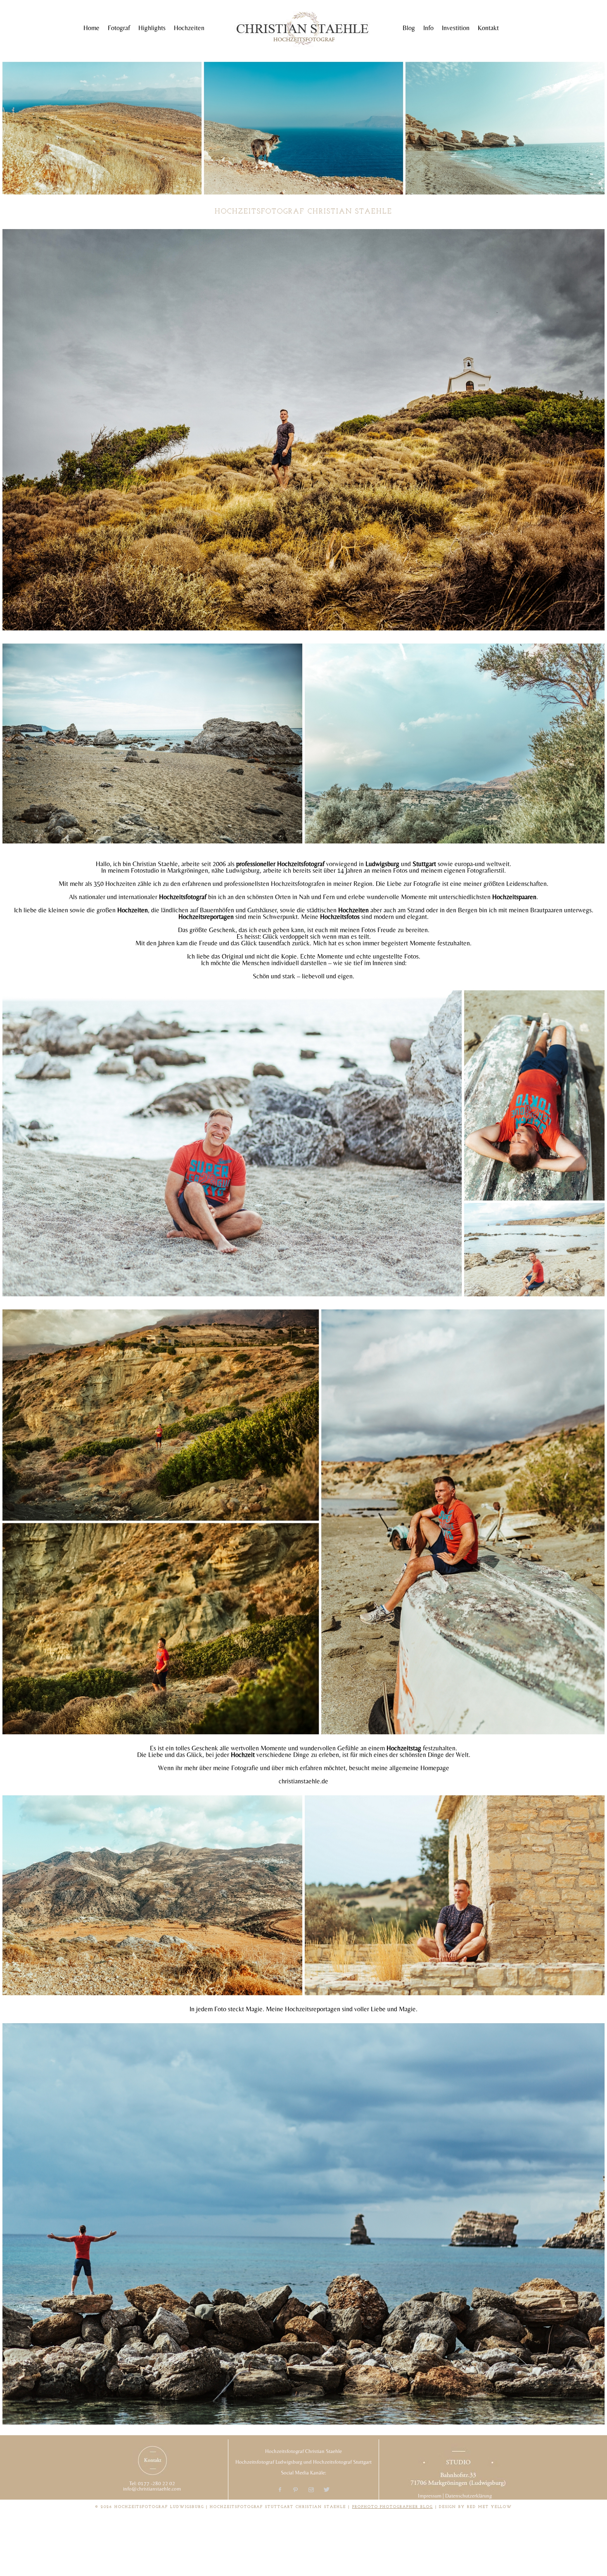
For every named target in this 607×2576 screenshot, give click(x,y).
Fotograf (119, 28)
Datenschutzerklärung (468, 2496)
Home (91, 28)
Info (428, 28)
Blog (409, 28)
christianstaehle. (300, 1781)
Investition (456, 28)
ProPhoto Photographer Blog (392, 2507)
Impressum (430, 2496)
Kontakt (488, 28)
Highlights (152, 28)
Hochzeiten (189, 28)
